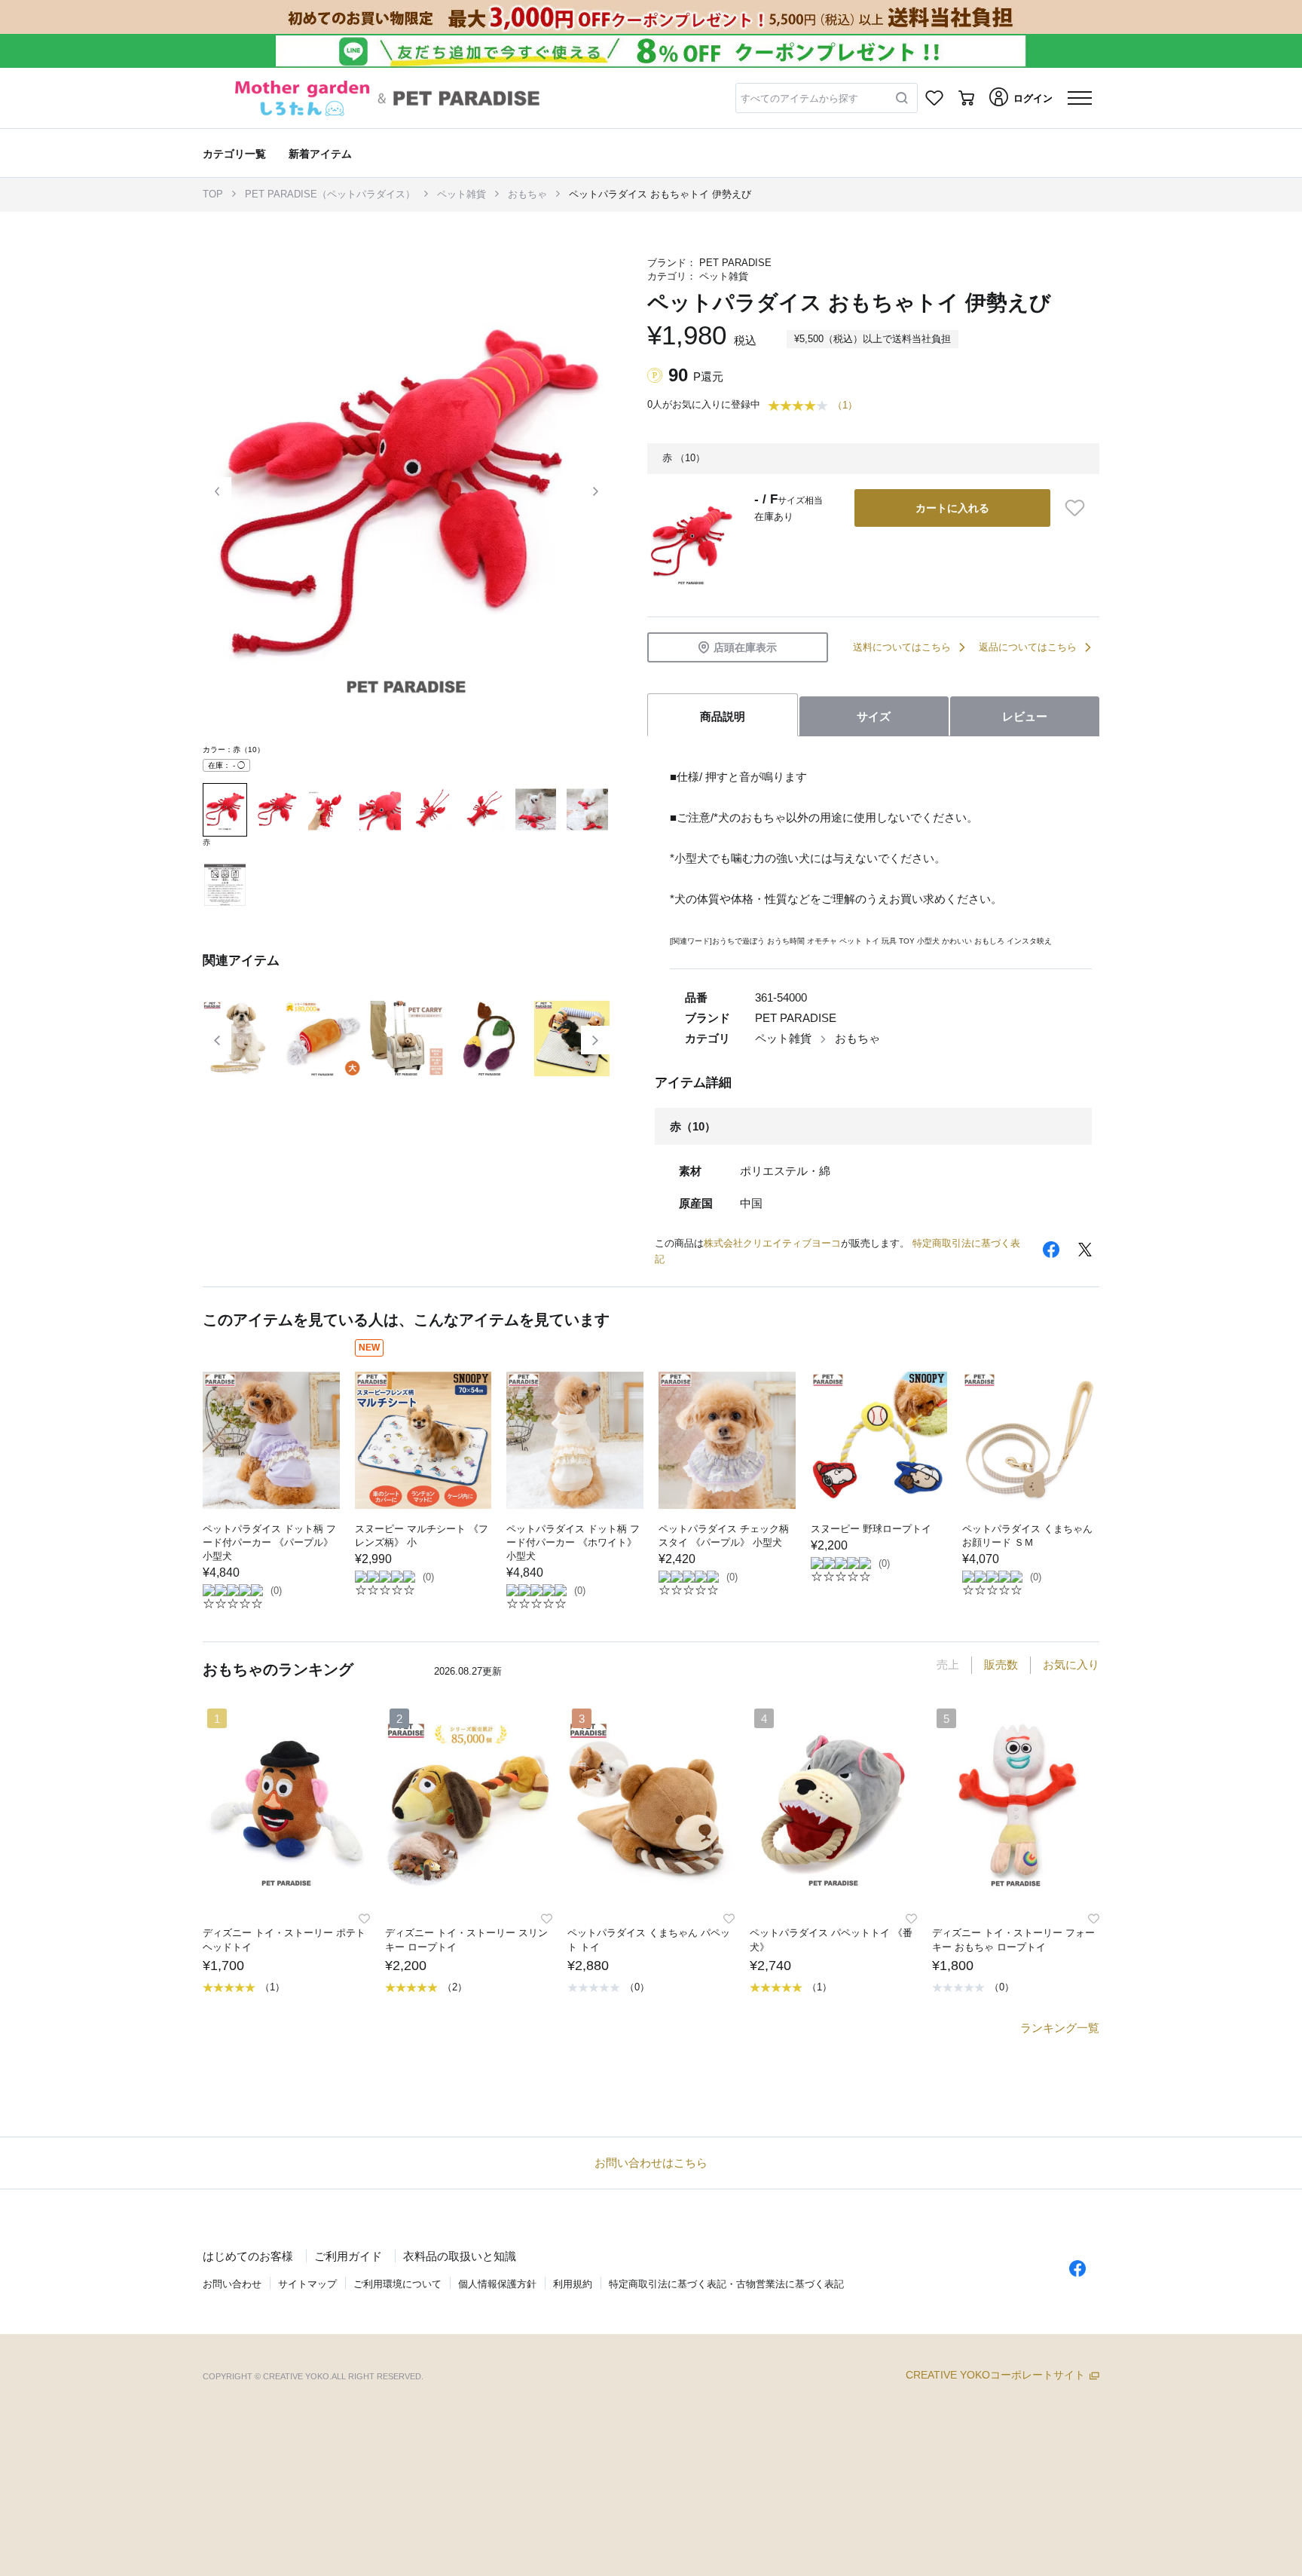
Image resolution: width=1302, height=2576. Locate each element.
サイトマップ (307, 2284)
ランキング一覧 (1060, 2028)
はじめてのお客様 (248, 2256)
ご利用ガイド (348, 2256)
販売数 (1001, 1664)
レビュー (1025, 716)
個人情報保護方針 (497, 2284)
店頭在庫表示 (745, 647)
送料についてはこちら (902, 647)
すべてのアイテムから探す (799, 98)
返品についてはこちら (1028, 647)
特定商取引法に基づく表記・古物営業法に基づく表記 (726, 2284)
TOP (213, 194)
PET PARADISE (735, 263)
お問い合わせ (232, 2284)
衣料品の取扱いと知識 (460, 2256)
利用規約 (573, 2284)
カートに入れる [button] (952, 508)
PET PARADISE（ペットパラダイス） (330, 194)
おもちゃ (527, 194)
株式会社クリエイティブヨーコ (772, 1243)
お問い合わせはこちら (651, 2163)
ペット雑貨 (462, 194)
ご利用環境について (397, 2284)
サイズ (874, 716)
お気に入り (1071, 1664)
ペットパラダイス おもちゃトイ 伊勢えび (660, 194)
